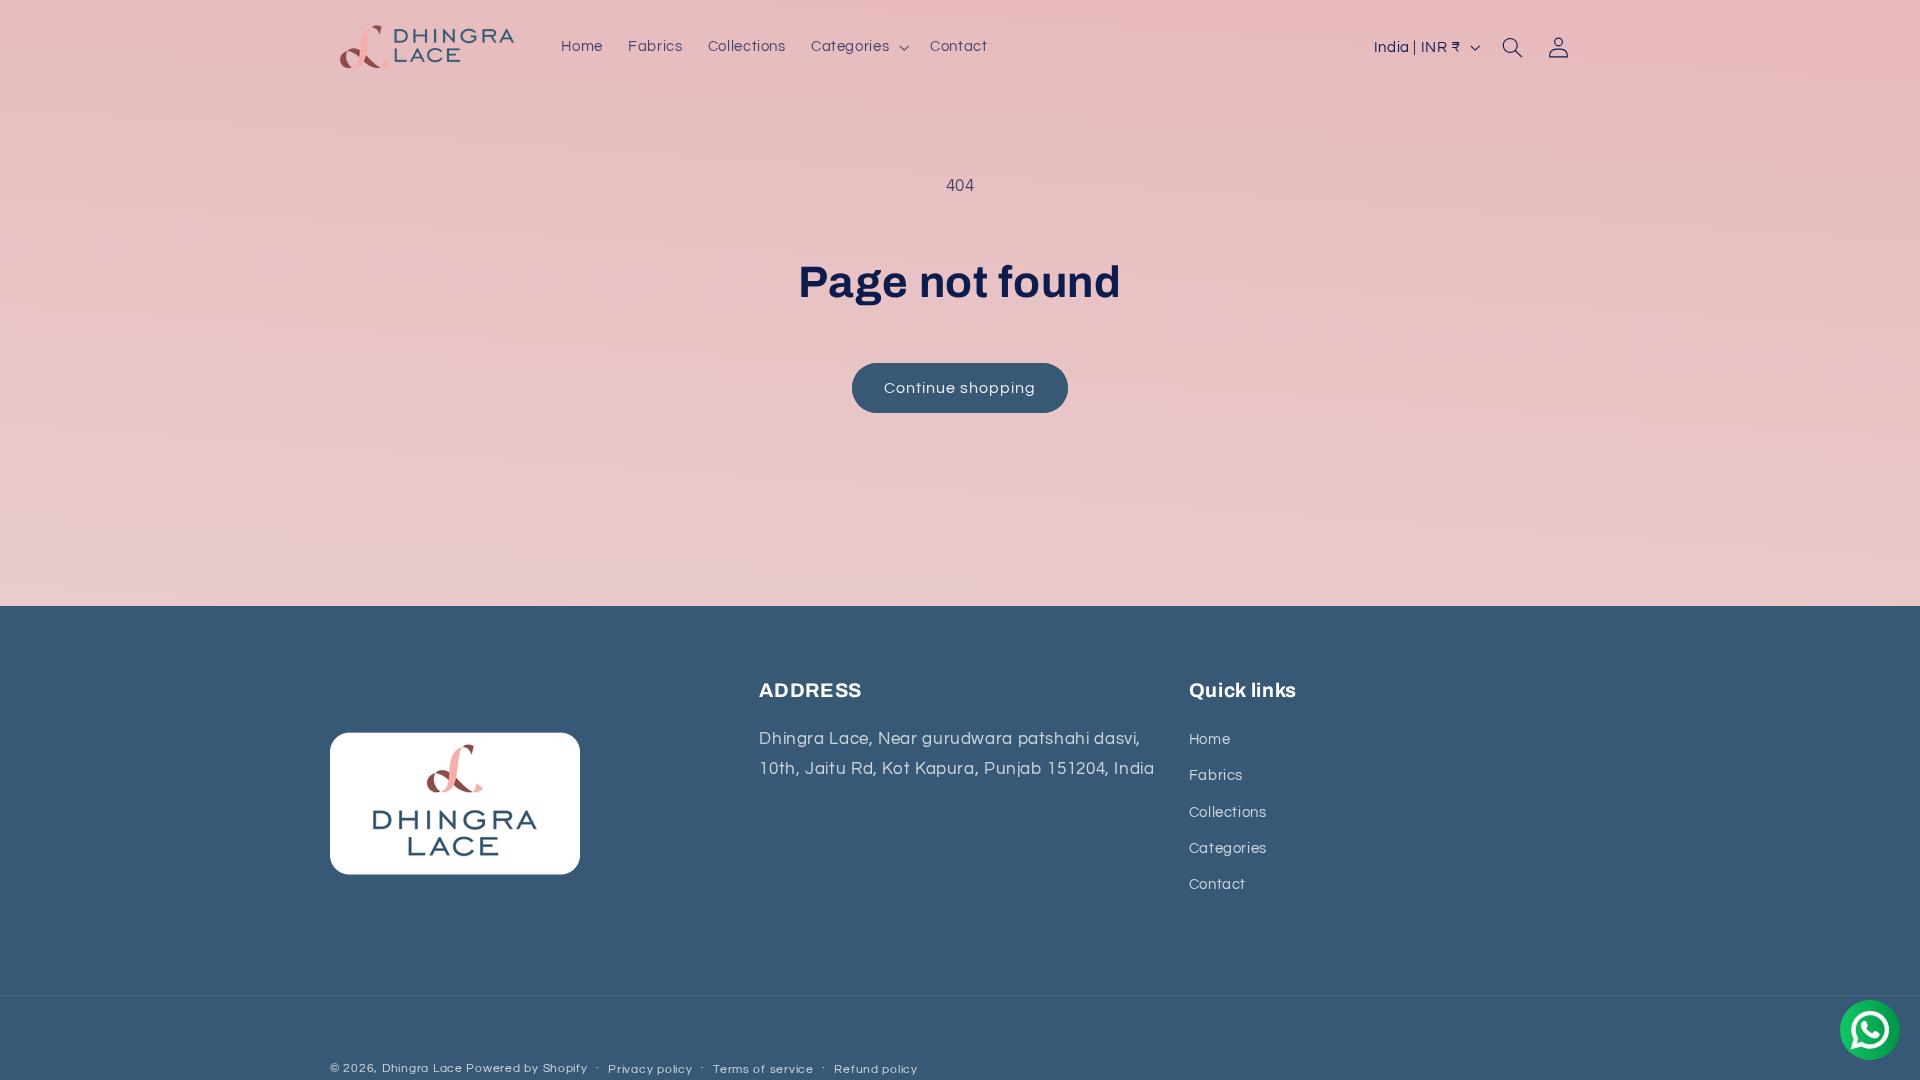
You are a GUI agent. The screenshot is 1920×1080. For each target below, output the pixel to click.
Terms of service (763, 1069)
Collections (1228, 811)
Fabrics (1216, 774)
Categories (1228, 847)
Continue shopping (960, 388)
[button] (857, 47)
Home (1210, 738)
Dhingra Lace (424, 1068)
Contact (1217, 884)
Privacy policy (650, 1069)
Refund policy (876, 1069)
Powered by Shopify (526, 1068)
